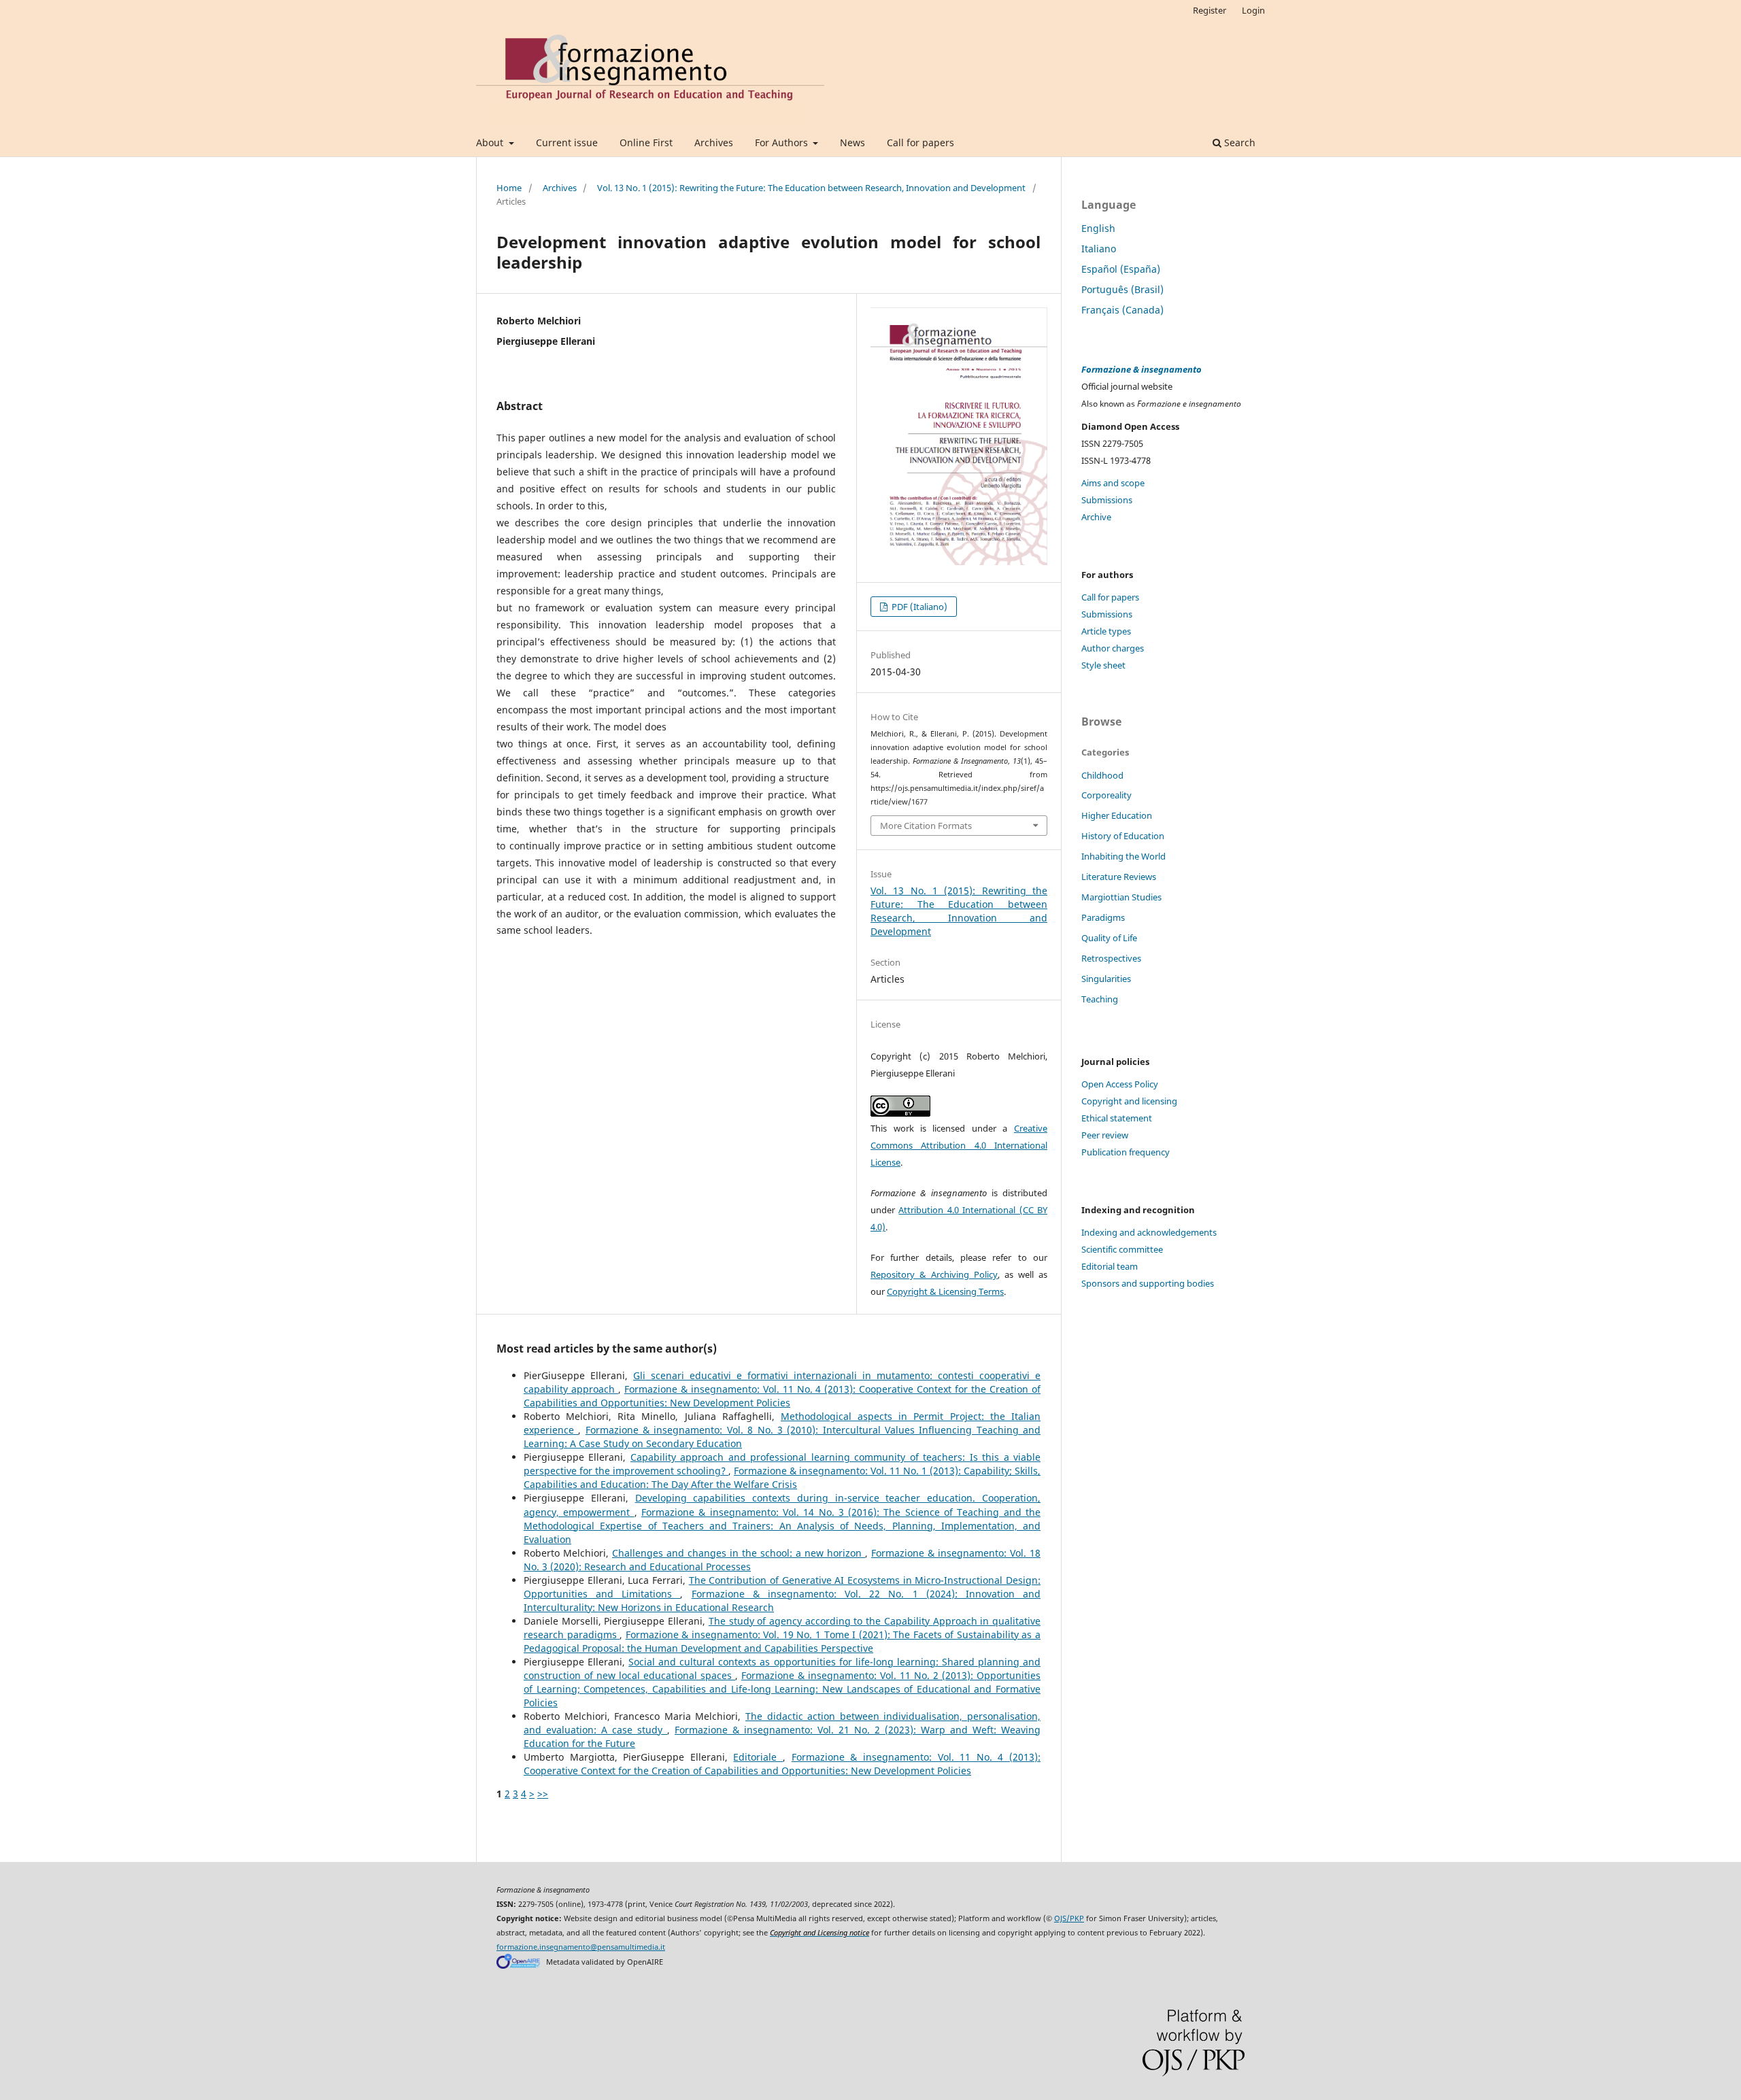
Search (1238, 142)
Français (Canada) (1122, 310)
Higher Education (1117, 815)
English (1098, 228)
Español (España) (1121, 269)
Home (509, 188)
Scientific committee (1122, 1249)
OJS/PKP (1069, 1918)
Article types (1106, 631)
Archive (1096, 517)
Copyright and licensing (1129, 1101)
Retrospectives (1111, 958)
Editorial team (1110, 1266)
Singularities (1106, 979)
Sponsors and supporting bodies (1148, 1283)
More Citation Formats (926, 826)
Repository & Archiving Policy (934, 1274)
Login (1253, 10)
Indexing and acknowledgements (1149, 1232)
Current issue (567, 142)
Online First (646, 142)
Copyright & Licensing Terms (945, 1291)
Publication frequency (1126, 1152)
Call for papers (920, 142)
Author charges (1113, 648)
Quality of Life (1109, 938)
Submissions (1107, 500)
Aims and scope (1113, 483)
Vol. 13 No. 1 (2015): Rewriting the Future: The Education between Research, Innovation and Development (811, 188)
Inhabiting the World (1123, 856)
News (852, 142)
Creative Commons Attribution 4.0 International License (959, 1145)
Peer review (1105, 1135)
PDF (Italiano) (918, 607)
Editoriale (758, 1757)
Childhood (1102, 775)
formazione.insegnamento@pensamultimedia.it (581, 1947)
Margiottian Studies (1121, 897)
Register (1210, 10)
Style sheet (1103, 665)
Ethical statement (1117, 1118)
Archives (714, 142)
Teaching (1100, 999)
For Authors (783, 142)
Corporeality (1106, 795)
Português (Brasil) (1122, 289)
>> (543, 1794)
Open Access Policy (1120, 1084)
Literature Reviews (1119, 877)
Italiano (1099, 249)
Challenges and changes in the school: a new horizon (739, 1553)
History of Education (1123, 836)
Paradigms (1103, 917)
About (491, 142)
